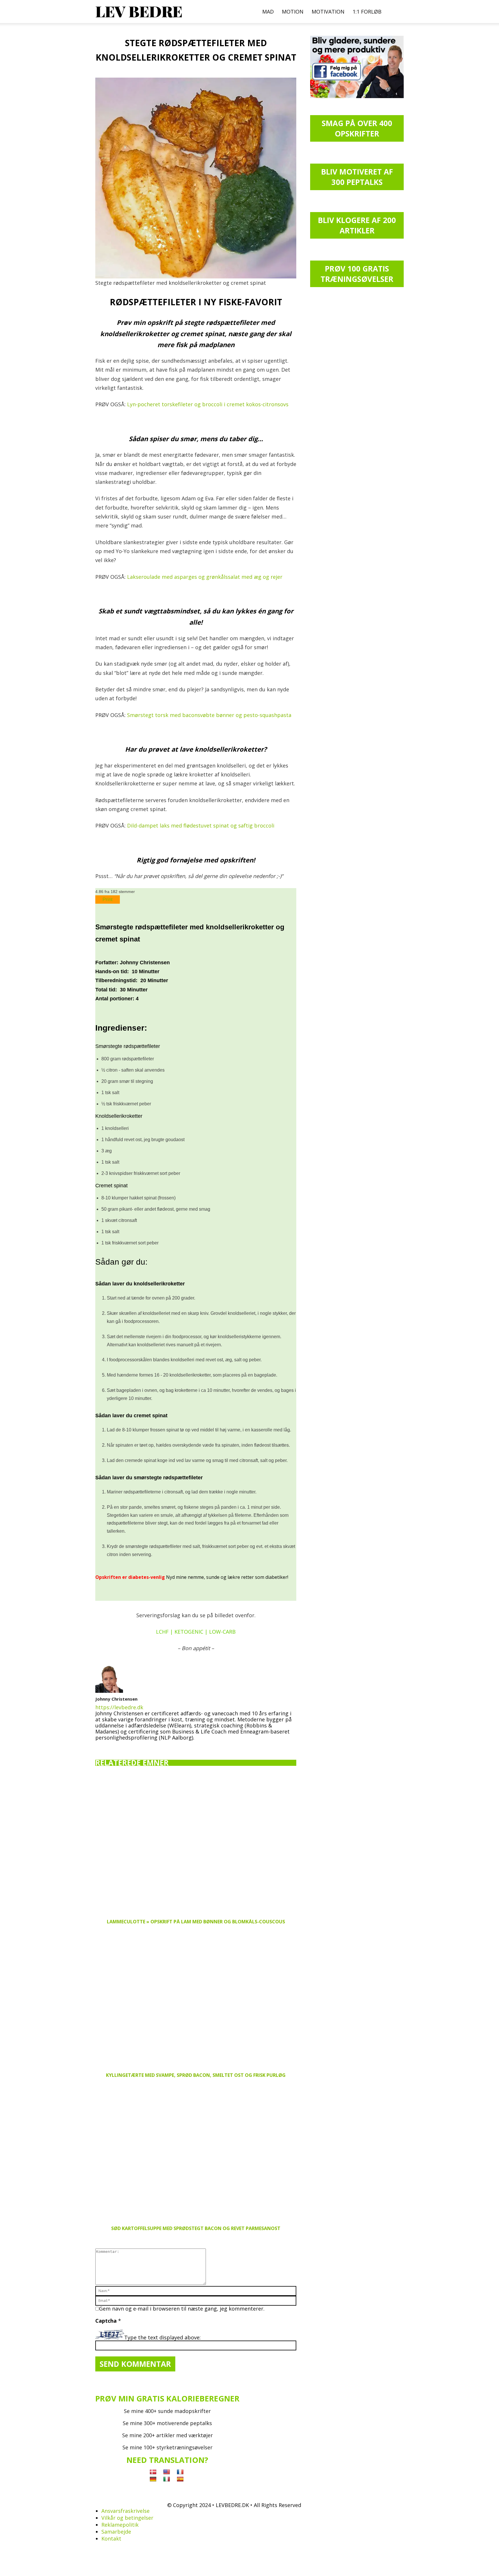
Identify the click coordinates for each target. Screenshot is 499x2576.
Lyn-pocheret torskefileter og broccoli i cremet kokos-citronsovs (208, 404)
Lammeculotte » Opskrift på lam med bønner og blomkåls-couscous (196, 1922)
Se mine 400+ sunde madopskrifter (167, 2411)
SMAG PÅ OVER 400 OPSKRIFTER (357, 128)
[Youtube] (140, 1746)
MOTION (293, 12)
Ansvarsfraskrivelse (125, 2511)
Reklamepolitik (120, 2525)
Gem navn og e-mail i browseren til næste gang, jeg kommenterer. (182, 2309)
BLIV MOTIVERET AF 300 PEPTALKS (357, 177)
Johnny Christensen (116, 1699)
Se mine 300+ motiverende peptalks (167, 2423)
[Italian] (167, 2479)
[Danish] (153, 2472)
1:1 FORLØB (367, 12)
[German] (153, 2479)
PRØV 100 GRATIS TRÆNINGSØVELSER (357, 274)
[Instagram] (110, 1746)
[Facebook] (100, 1746)
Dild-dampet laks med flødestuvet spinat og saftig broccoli (201, 825)
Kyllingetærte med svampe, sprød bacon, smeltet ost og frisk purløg (196, 2075)
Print (108, 899)
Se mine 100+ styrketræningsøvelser (167, 2447)
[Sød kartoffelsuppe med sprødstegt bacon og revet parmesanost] (196, 2152)
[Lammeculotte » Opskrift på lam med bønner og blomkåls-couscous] (196, 1845)
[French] (180, 2472)
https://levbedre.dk (119, 1707)
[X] (130, 1745)
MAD (268, 12)
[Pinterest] (120, 1746)
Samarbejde (116, 2532)
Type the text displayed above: (162, 2337)
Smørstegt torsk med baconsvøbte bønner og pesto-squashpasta (209, 715)
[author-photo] (109, 1691)
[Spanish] (180, 2479)
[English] (167, 2472)
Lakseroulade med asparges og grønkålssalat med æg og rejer (205, 577)
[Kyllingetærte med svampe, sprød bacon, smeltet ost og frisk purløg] (196, 1999)
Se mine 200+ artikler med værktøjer (167, 2435)
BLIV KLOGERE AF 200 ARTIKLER (357, 225)
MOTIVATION (328, 12)
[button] (397, 12)
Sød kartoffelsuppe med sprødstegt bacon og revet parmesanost (196, 2228)
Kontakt (111, 2538)
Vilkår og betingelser (127, 2518)
